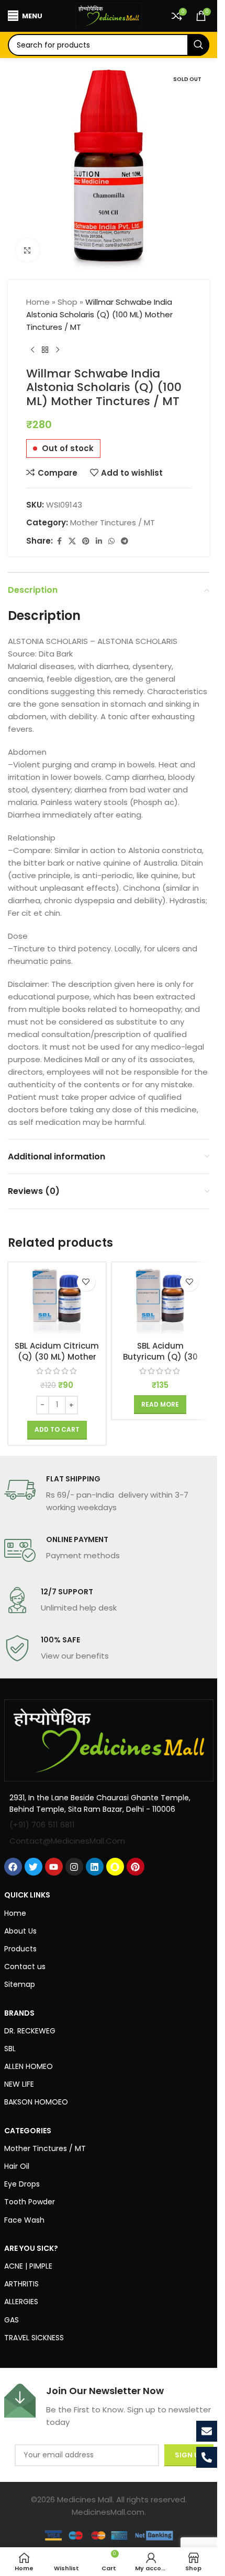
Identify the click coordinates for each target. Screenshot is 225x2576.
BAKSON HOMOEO (36, 2102)
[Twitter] (33, 1867)
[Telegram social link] (125, 541)
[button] (57, 1430)
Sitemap (20, 1984)
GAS (12, 2320)
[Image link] (109, 1740)
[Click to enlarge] (27, 250)
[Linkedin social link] (99, 541)
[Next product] (58, 350)
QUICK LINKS (27, 1895)
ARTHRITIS (21, 2284)
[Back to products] (45, 350)
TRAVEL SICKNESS (34, 2338)
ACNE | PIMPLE (28, 2266)
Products (20, 1949)
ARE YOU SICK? (31, 2248)
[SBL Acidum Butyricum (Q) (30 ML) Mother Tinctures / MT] (161, 1302)
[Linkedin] (95, 1867)
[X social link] (72, 541)
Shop (67, 302)
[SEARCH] (198, 45)
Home (38, 302)
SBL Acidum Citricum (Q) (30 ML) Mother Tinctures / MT (57, 1357)
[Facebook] (13, 1867)
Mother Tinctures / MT (113, 522)
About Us (20, 1931)
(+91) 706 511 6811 (42, 1825)
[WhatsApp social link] (111, 541)
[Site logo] (109, 15)
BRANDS (19, 2013)
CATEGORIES (28, 2131)
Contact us (25, 1966)
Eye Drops (22, 2184)
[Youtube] (54, 1867)
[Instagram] (74, 1867)
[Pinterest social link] (86, 541)
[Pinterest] (136, 1867)
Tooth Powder (30, 2202)
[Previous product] (32, 350)
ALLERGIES (21, 2302)
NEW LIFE (19, 2084)
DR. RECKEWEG (30, 2031)
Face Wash (24, 2220)
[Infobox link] (109, 1494)
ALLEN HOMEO (29, 2066)
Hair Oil (17, 2166)
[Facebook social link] (59, 541)
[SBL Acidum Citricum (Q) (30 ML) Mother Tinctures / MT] (57, 1302)
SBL (10, 2049)
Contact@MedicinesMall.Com (67, 1841)
